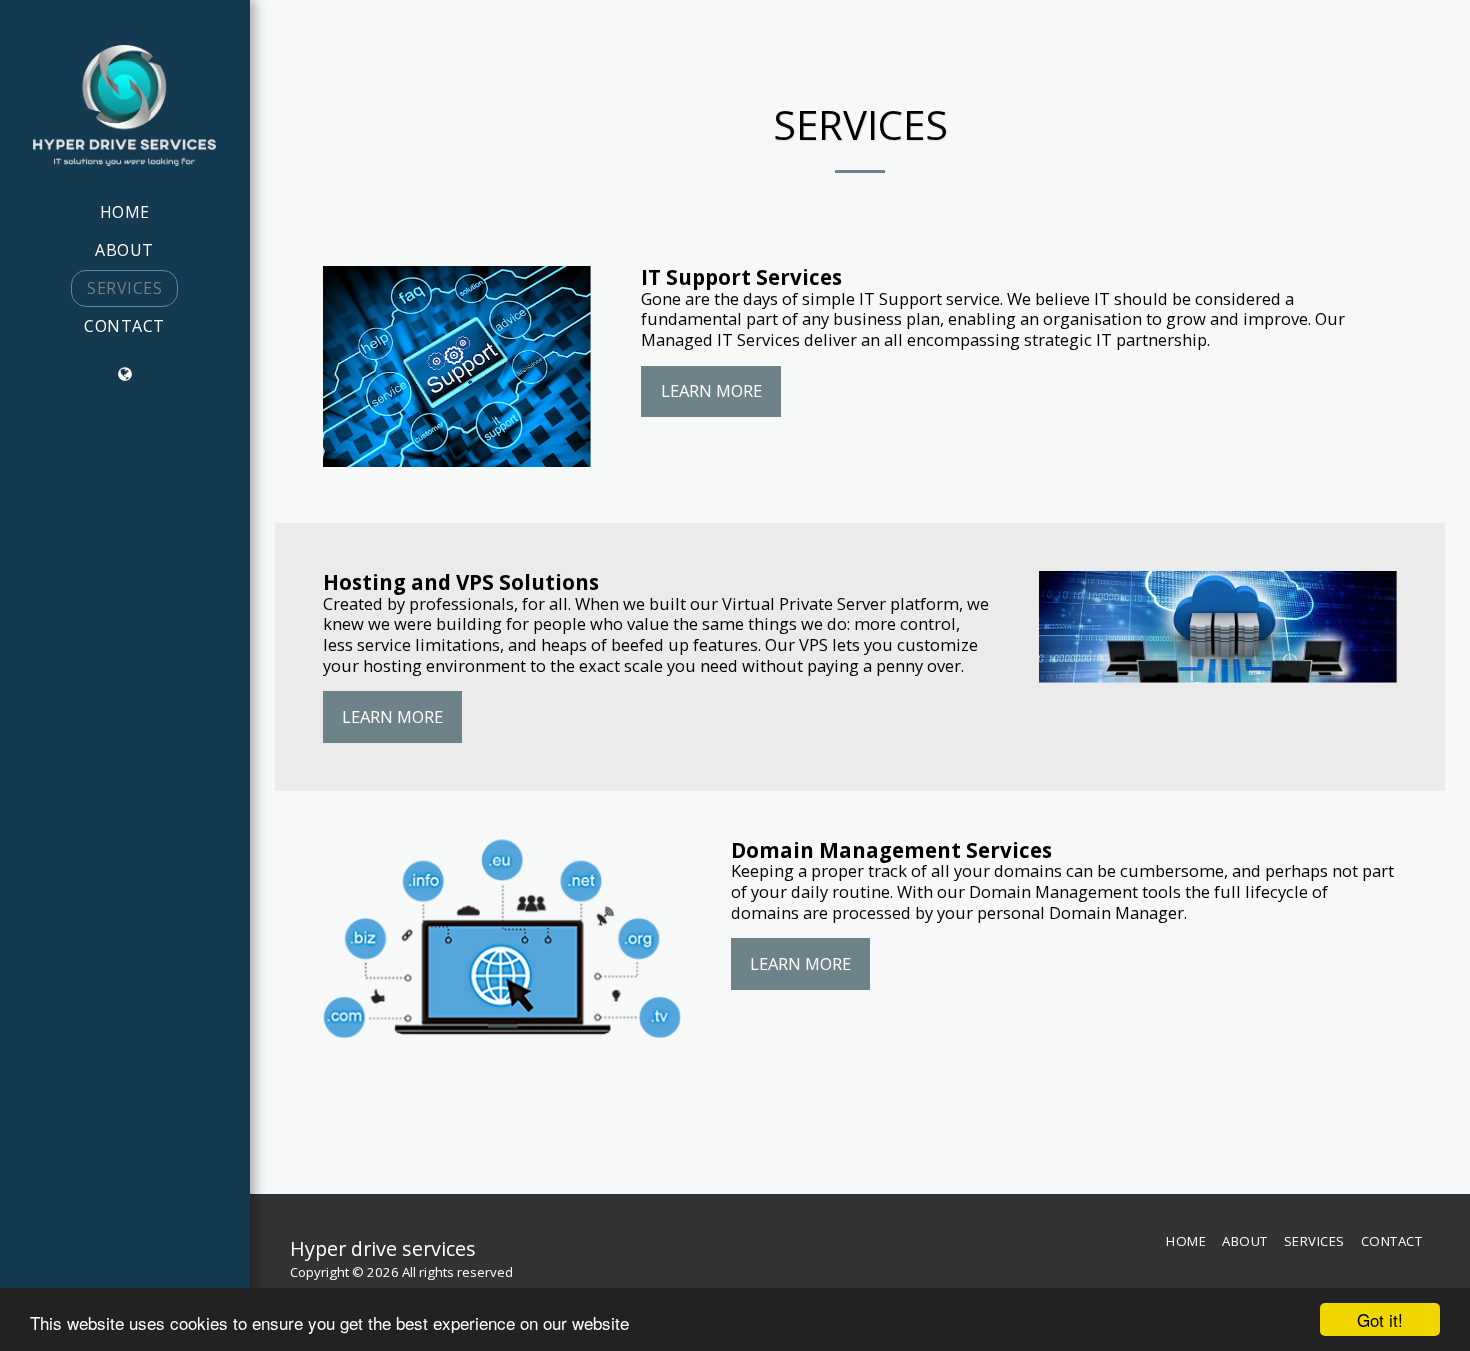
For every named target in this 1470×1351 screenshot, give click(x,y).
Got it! (1380, 1319)
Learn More (711, 390)
